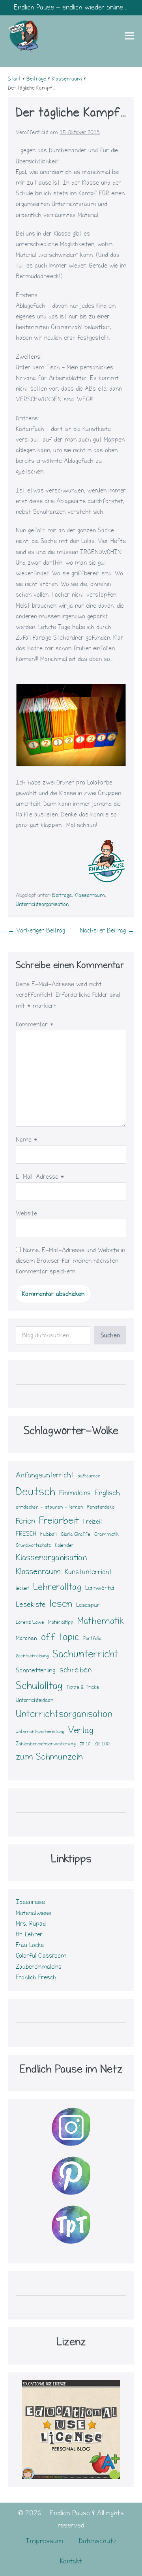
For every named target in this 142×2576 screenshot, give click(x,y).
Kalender (64, 1545)
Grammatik (106, 1534)
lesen (61, 1604)
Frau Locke (30, 1945)
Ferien (25, 1521)
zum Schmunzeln (49, 1757)
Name (27, 1140)
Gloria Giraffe (76, 1534)
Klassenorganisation (51, 1558)
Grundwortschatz (33, 1545)
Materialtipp (61, 1622)
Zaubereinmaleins (39, 1967)
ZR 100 (102, 1744)
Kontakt (71, 2561)
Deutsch (35, 1491)
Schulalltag (39, 1686)
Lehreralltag (57, 1587)
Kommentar (35, 1024)
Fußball (49, 1534)
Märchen (26, 1638)
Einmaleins (75, 1493)
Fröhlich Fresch (36, 1977)
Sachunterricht (85, 1654)
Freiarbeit (59, 1520)
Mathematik (101, 1621)
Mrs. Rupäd (31, 1924)
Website (26, 1213)
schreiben (76, 1670)
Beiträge (62, 895)
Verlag (81, 1730)
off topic (60, 1637)
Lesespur (88, 1605)
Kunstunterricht (88, 1572)
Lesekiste (31, 1604)
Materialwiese (34, 1913)
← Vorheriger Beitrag (36, 930)
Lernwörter (100, 1588)
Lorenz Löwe (30, 1622)
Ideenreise (30, 1902)
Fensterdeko (101, 1507)
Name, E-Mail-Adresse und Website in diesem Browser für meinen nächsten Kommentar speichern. (70, 1261)
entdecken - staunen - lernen (50, 1507)
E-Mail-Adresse (40, 1177)
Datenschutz (98, 2541)
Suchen (110, 1335)
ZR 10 (85, 1744)
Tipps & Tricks (83, 1687)
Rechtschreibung (32, 1656)
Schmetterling (36, 1670)
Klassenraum (90, 895)
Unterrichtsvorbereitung (40, 1732)
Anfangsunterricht (45, 1475)
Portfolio (92, 1638)
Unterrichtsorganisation (42, 904)
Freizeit (93, 1522)
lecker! (22, 1588)
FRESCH (26, 1534)
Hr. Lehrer (29, 1934)
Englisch (107, 1493)
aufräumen (89, 1476)
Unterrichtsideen (35, 1700)
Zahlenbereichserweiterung (46, 1744)
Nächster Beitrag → (107, 930)
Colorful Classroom (41, 1956)
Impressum (44, 2541)
